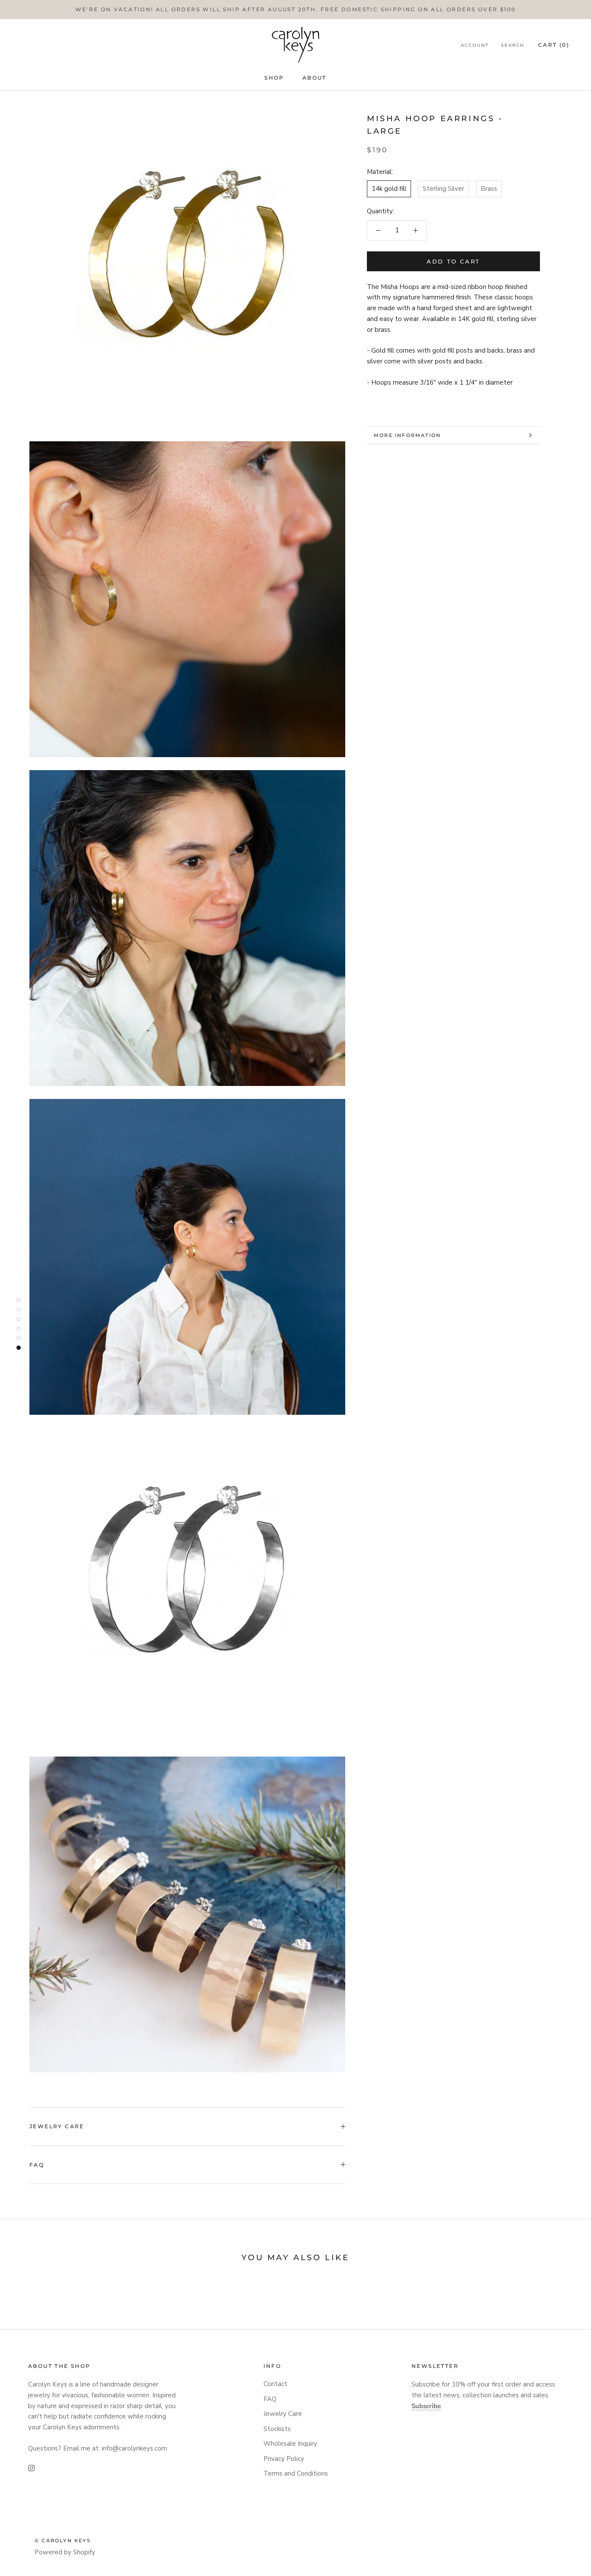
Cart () (554, 45)
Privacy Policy (284, 2459)
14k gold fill (389, 189)
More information (407, 435)
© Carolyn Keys (63, 2541)
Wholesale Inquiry (290, 2444)
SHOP (274, 78)
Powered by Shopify (65, 2552)
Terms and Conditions (296, 2473)
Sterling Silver (443, 189)
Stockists (277, 2429)
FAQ (37, 2165)
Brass (489, 189)
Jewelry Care (57, 2126)
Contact (275, 2384)
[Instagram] (31, 2468)
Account (475, 45)
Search (513, 45)
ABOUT (315, 78)
